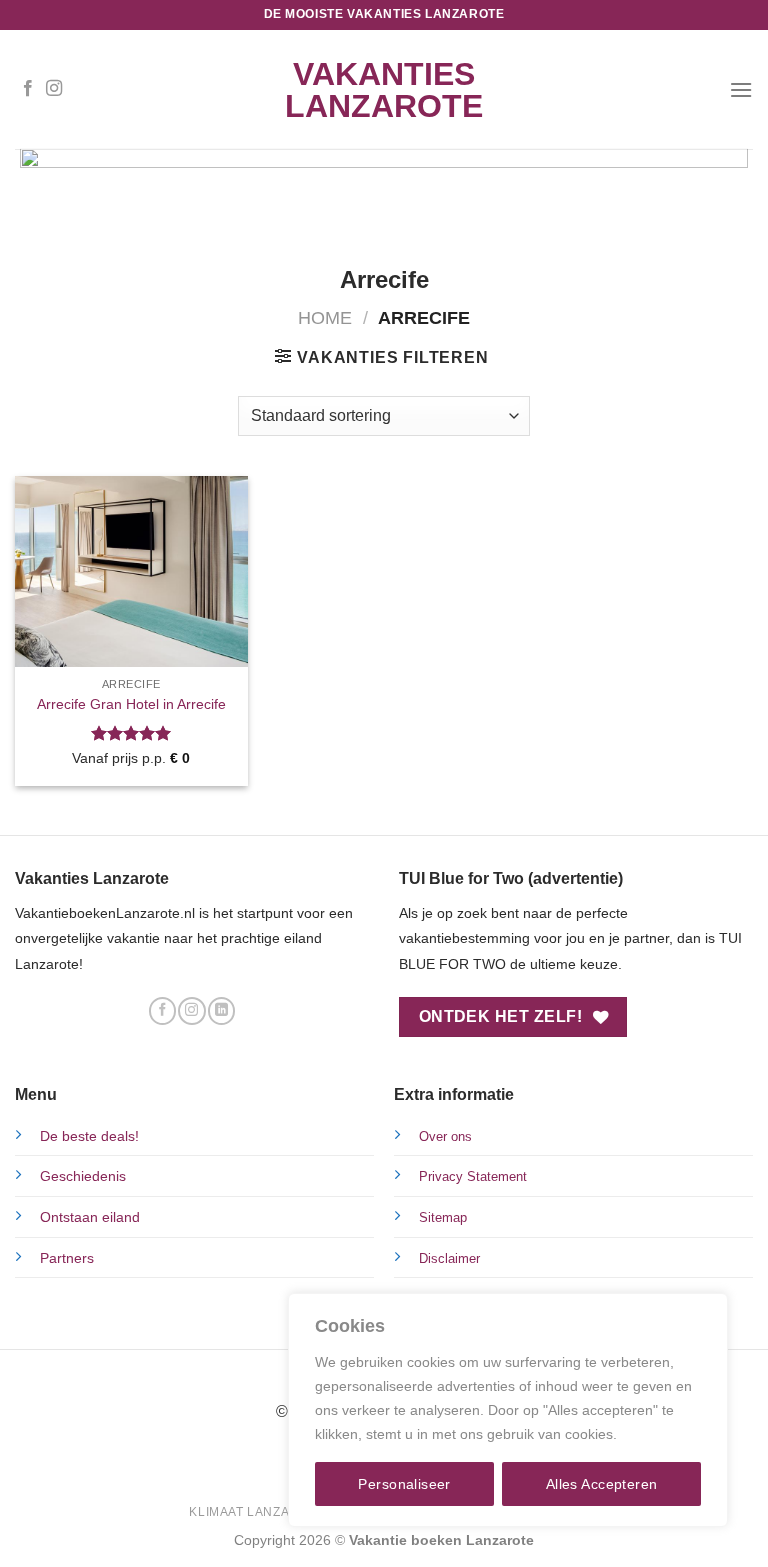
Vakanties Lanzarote (384, 90)
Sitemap (443, 1217)
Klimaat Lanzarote (256, 1512)
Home (325, 317)
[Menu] (741, 89)
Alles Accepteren (602, 1484)
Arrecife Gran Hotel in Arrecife (131, 704)
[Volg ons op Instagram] (54, 89)
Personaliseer (404, 1484)
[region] (508, 1410)
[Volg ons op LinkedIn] (221, 1011)
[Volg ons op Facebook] (28, 89)
